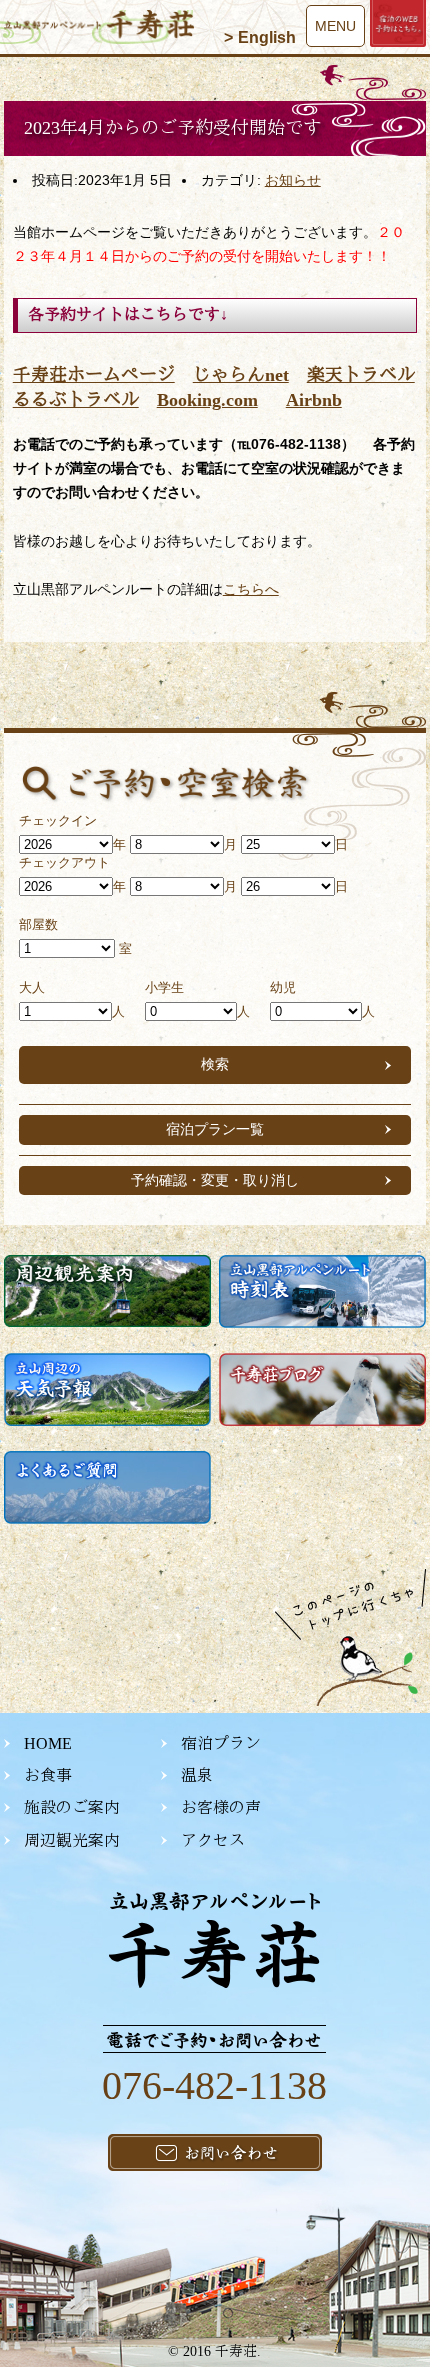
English (267, 37)
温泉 (197, 1775)
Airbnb (314, 400)
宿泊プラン (221, 1743)
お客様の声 (221, 1807)
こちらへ (251, 589)
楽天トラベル (361, 375)
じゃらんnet (241, 375)
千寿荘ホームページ (94, 375)
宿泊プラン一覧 (215, 1129)
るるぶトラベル (76, 400)
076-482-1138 (214, 2085)
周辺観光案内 (72, 1840)
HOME (48, 1743)
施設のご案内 (72, 1807)
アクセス (213, 1840)
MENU (335, 26)
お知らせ (293, 180)
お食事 (48, 1775)
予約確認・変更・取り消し (215, 1180)
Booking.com (207, 400)
